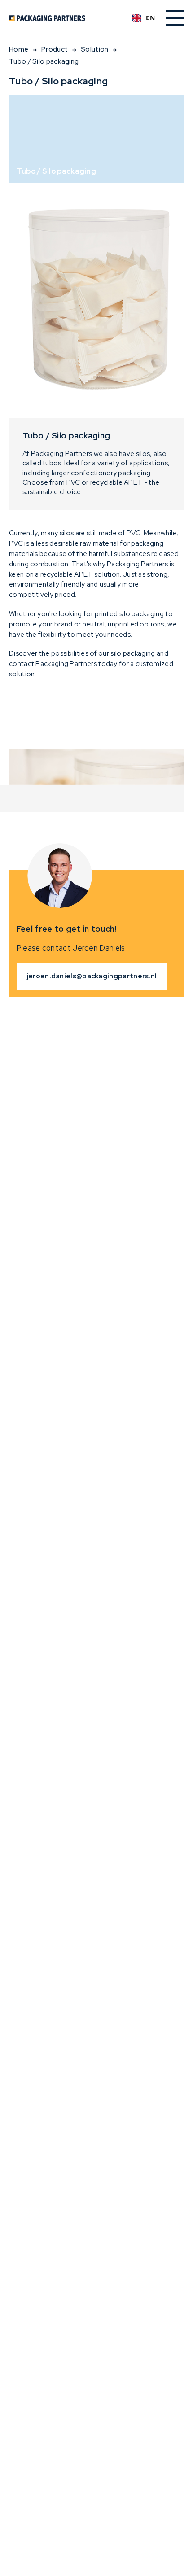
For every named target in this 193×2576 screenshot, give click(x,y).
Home (19, 49)
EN (150, 18)
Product (55, 49)
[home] (65, 18)
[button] (175, 18)
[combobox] (144, 18)
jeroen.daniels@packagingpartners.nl (92, 976)
